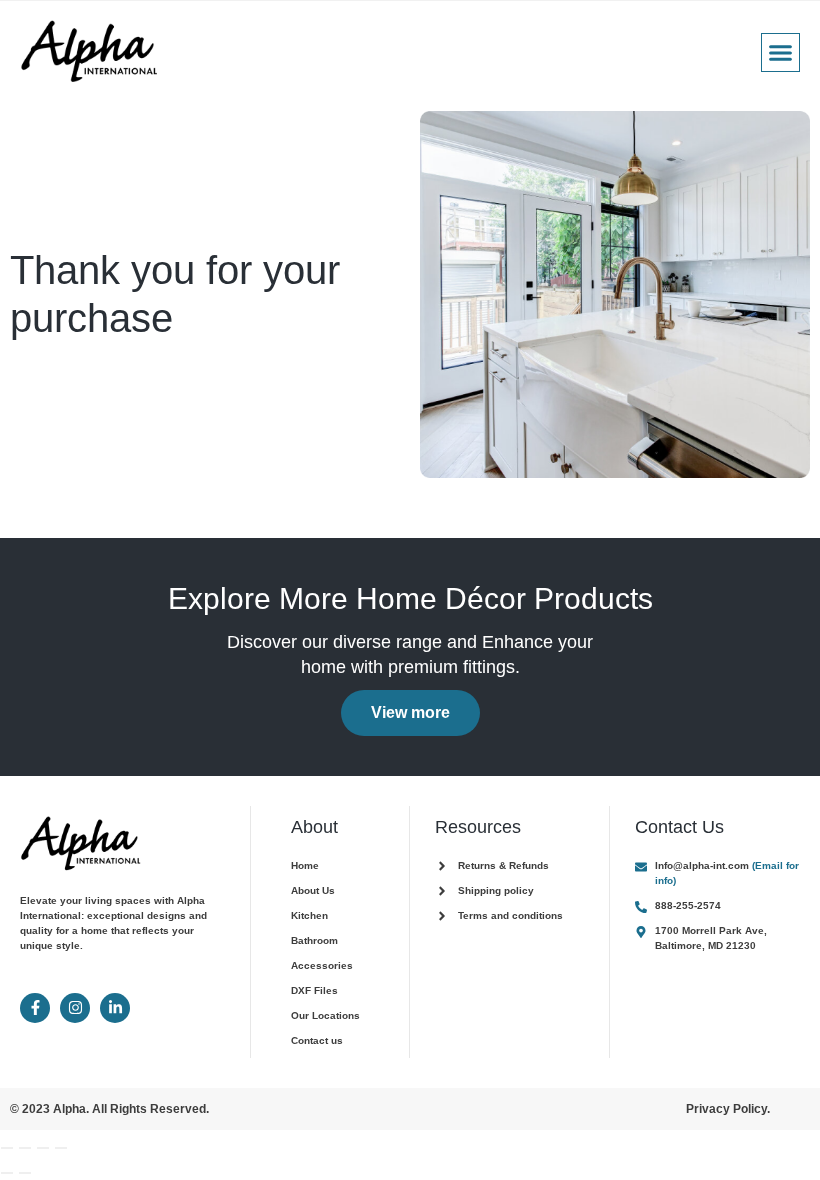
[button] (781, 53)
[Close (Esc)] (61, 1148)
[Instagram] (75, 1008)
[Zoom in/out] (7, 1148)
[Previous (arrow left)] (7, 1173)
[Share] (43, 1148)
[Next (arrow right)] (25, 1173)
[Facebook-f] (35, 1008)
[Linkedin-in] (115, 1008)
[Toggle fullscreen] (25, 1148)
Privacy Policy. (728, 1109)
